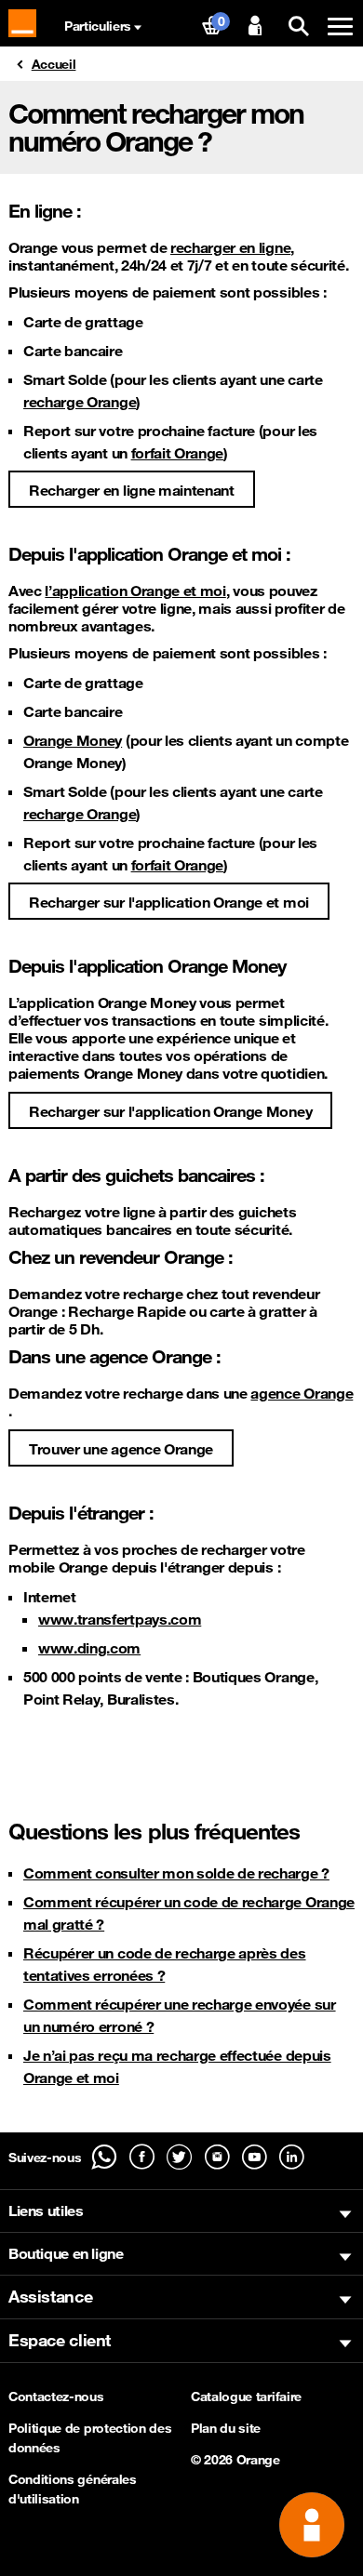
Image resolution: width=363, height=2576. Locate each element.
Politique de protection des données (90, 2438)
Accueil (54, 64)
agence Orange (302, 1394)
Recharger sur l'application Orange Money (170, 1111)
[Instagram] (217, 2157)
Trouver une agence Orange (121, 1449)
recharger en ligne (230, 248)
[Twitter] (179, 2157)
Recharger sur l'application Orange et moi (169, 902)
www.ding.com (89, 1648)
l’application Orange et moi (135, 591)
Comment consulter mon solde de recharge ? (176, 1873)
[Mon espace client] (255, 27)
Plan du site (226, 2428)
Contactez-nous (56, 2397)
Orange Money (73, 740)
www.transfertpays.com (120, 1619)
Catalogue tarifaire (246, 2397)
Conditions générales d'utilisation (73, 2489)
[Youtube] (255, 2157)
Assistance (50, 2296)
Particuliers (98, 26)
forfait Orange (178, 453)
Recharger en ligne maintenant (132, 490)
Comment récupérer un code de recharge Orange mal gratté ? (189, 1913)
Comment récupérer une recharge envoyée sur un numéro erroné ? (180, 2015)
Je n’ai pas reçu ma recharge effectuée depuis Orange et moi (177, 2066)
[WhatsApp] (104, 2157)
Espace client (60, 2340)
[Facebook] (142, 2157)
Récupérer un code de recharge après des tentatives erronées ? (165, 1964)
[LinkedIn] (292, 2157)
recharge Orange (80, 402)
